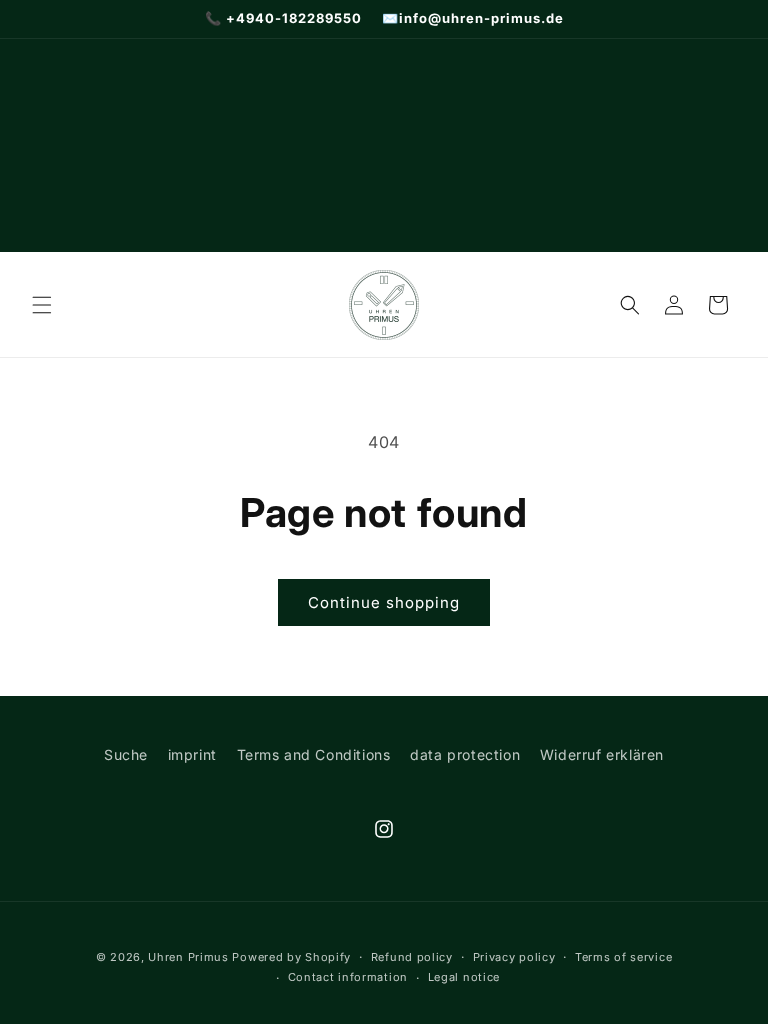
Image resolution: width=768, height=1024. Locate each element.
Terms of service (623, 957)
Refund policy (412, 957)
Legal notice (464, 977)
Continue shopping (384, 602)
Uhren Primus (188, 957)
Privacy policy (514, 957)
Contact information (348, 977)
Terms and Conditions (314, 754)
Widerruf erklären (602, 754)
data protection (465, 754)
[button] (42, 305)
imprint (192, 754)
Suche (126, 754)
